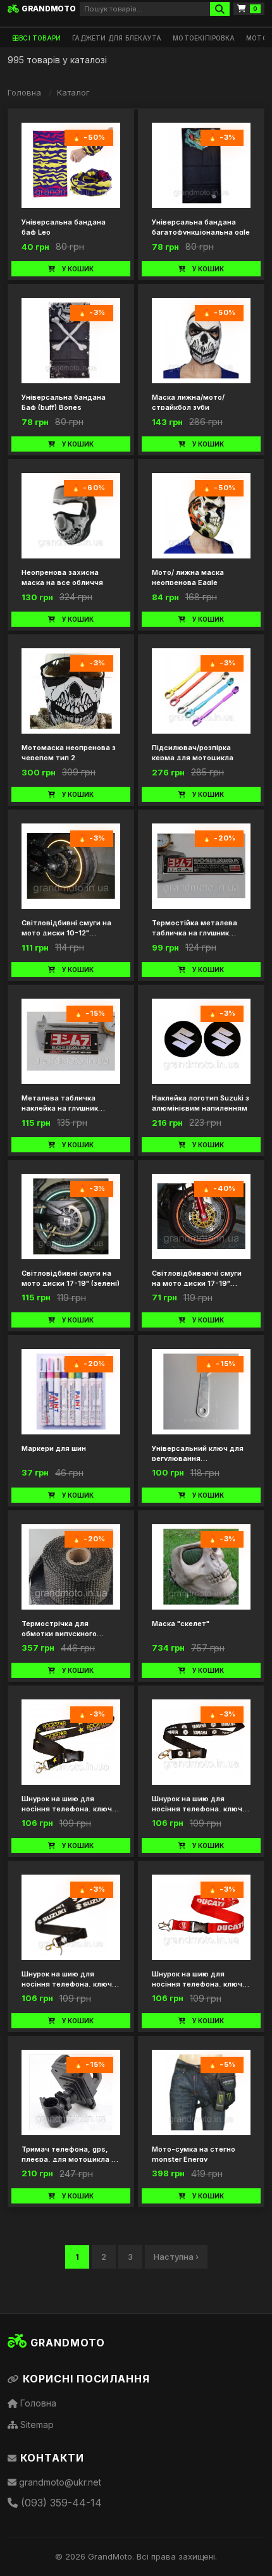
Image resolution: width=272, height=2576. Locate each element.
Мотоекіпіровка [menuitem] (204, 38)
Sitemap (36, 2425)
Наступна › (176, 2257)
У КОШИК (78, 269)
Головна (24, 92)
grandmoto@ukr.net (59, 2482)
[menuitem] (37, 38)
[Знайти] (220, 9)
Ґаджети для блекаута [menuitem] (117, 38)
